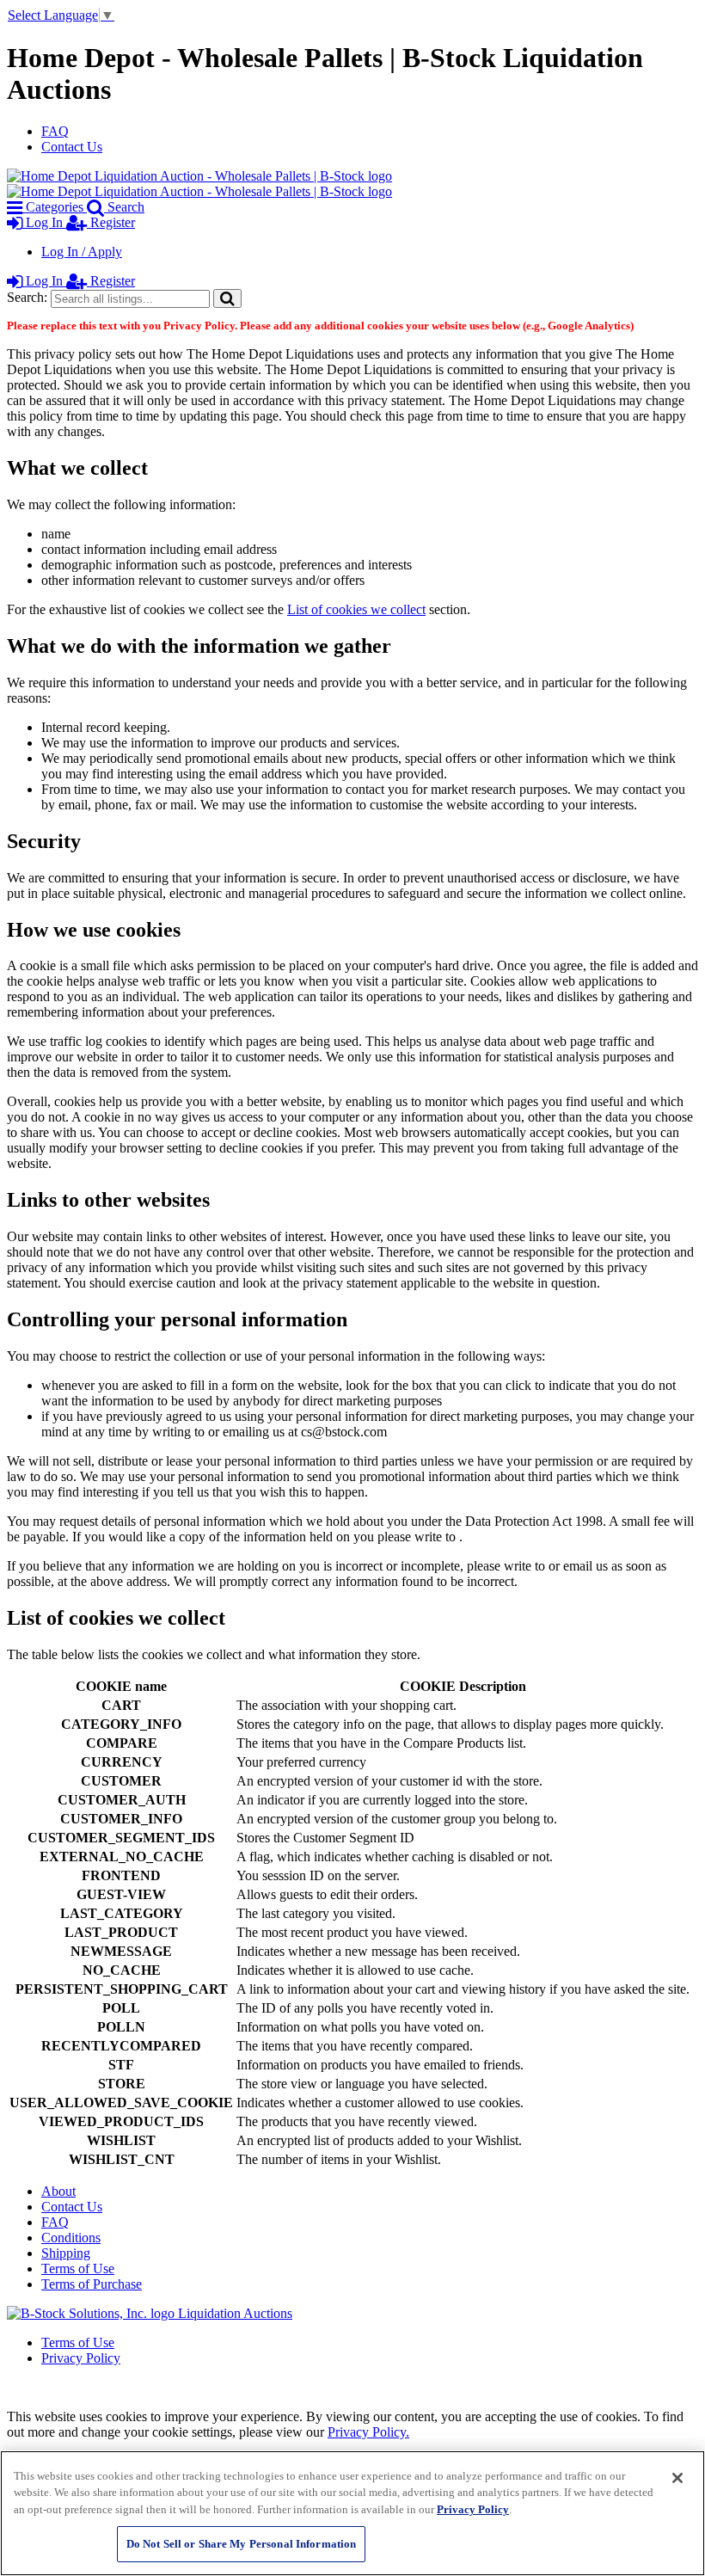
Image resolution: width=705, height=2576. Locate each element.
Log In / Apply (82, 252)
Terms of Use (78, 2269)
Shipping (66, 2253)
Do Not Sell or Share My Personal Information (242, 2544)
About (58, 2191)
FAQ (55, 131)
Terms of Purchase (92, 2284)
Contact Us (72, 147)
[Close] (677, 2478)
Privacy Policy (81, 2358)
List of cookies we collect (356, 609)
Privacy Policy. (368, 2432)
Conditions (71, 2238)
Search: (27, 297)
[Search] (227, 298)
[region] (352, 2513)
